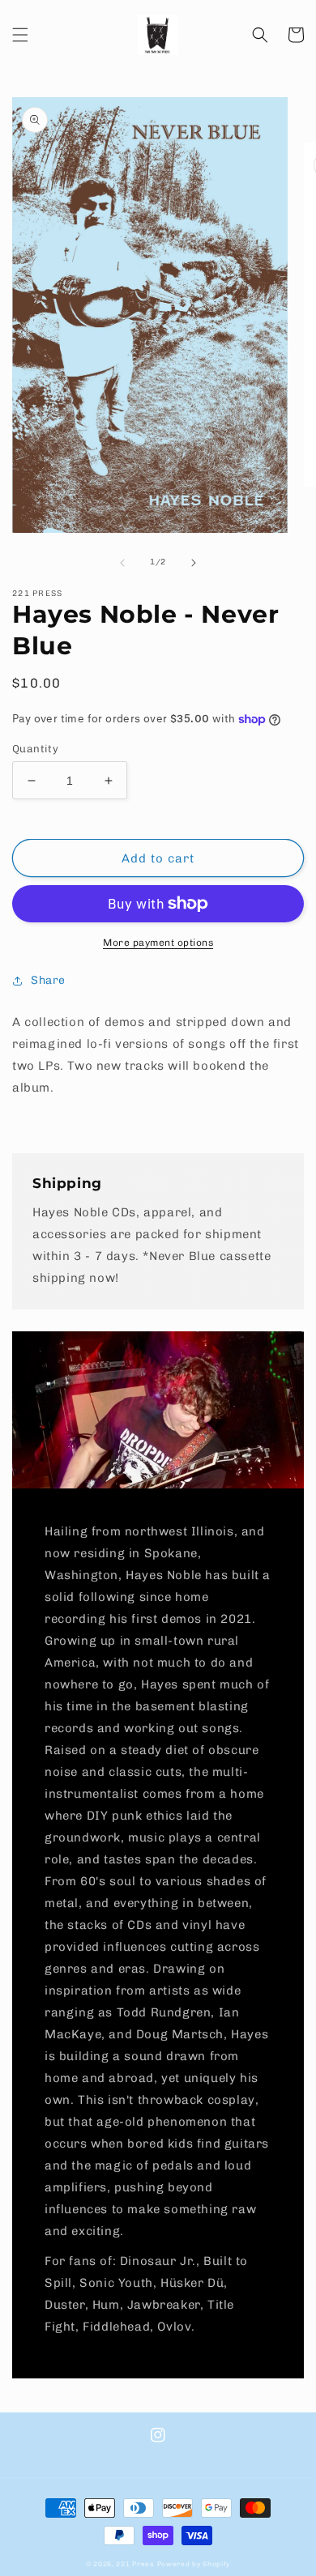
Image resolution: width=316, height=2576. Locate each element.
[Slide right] (194, 563)
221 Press (135, 2564)
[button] (20, 35)
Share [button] (48, 980)
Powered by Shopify (194, 2564)
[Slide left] (122, 563)
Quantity (35, 749)
